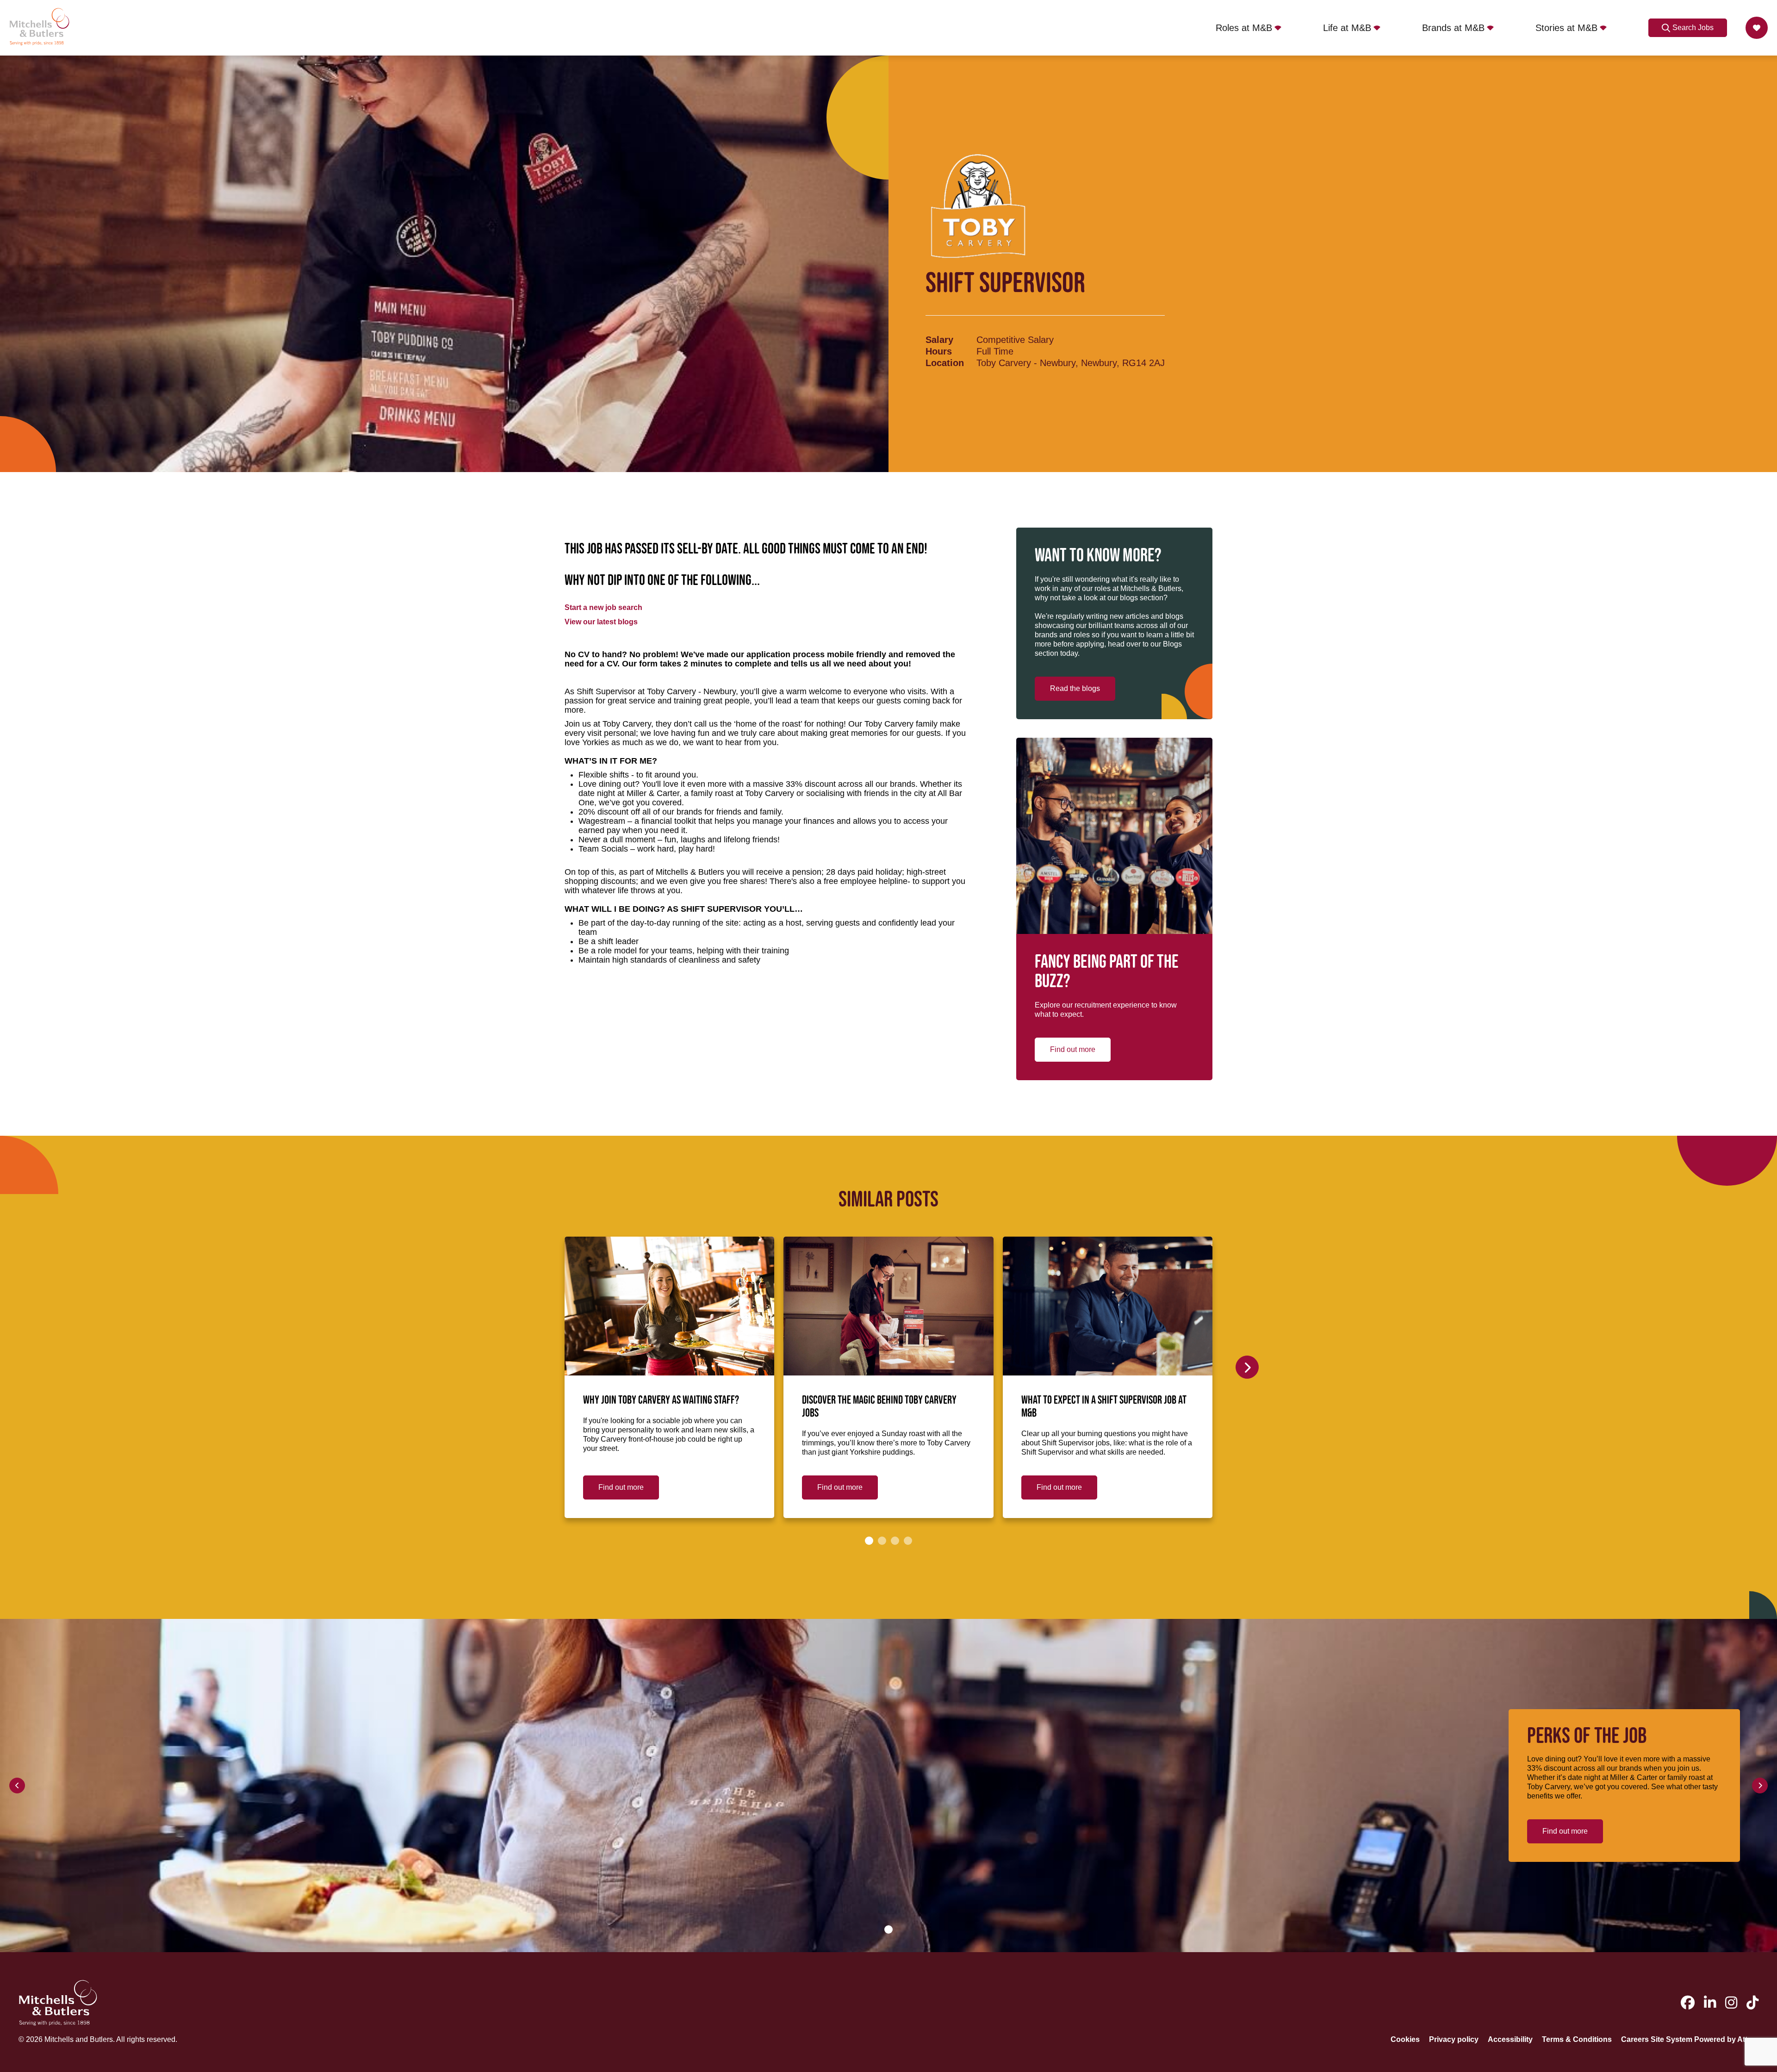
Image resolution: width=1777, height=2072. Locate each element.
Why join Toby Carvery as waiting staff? (661, 1400)
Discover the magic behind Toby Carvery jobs (879, 1407)
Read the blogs (1075, 688)
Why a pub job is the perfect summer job (1536, 1400)
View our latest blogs (601, 622)
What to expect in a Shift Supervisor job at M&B (1104, 1407)
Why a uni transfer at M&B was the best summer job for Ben (1317, 1407)
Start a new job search (603, 607)
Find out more (1073, 1049)
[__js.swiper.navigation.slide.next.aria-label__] (1247, 1367)
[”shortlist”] (1757, 28)
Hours (939, 351)
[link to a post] (669, 1306)
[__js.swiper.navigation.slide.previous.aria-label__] (17, 1786)
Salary (939, 340)
